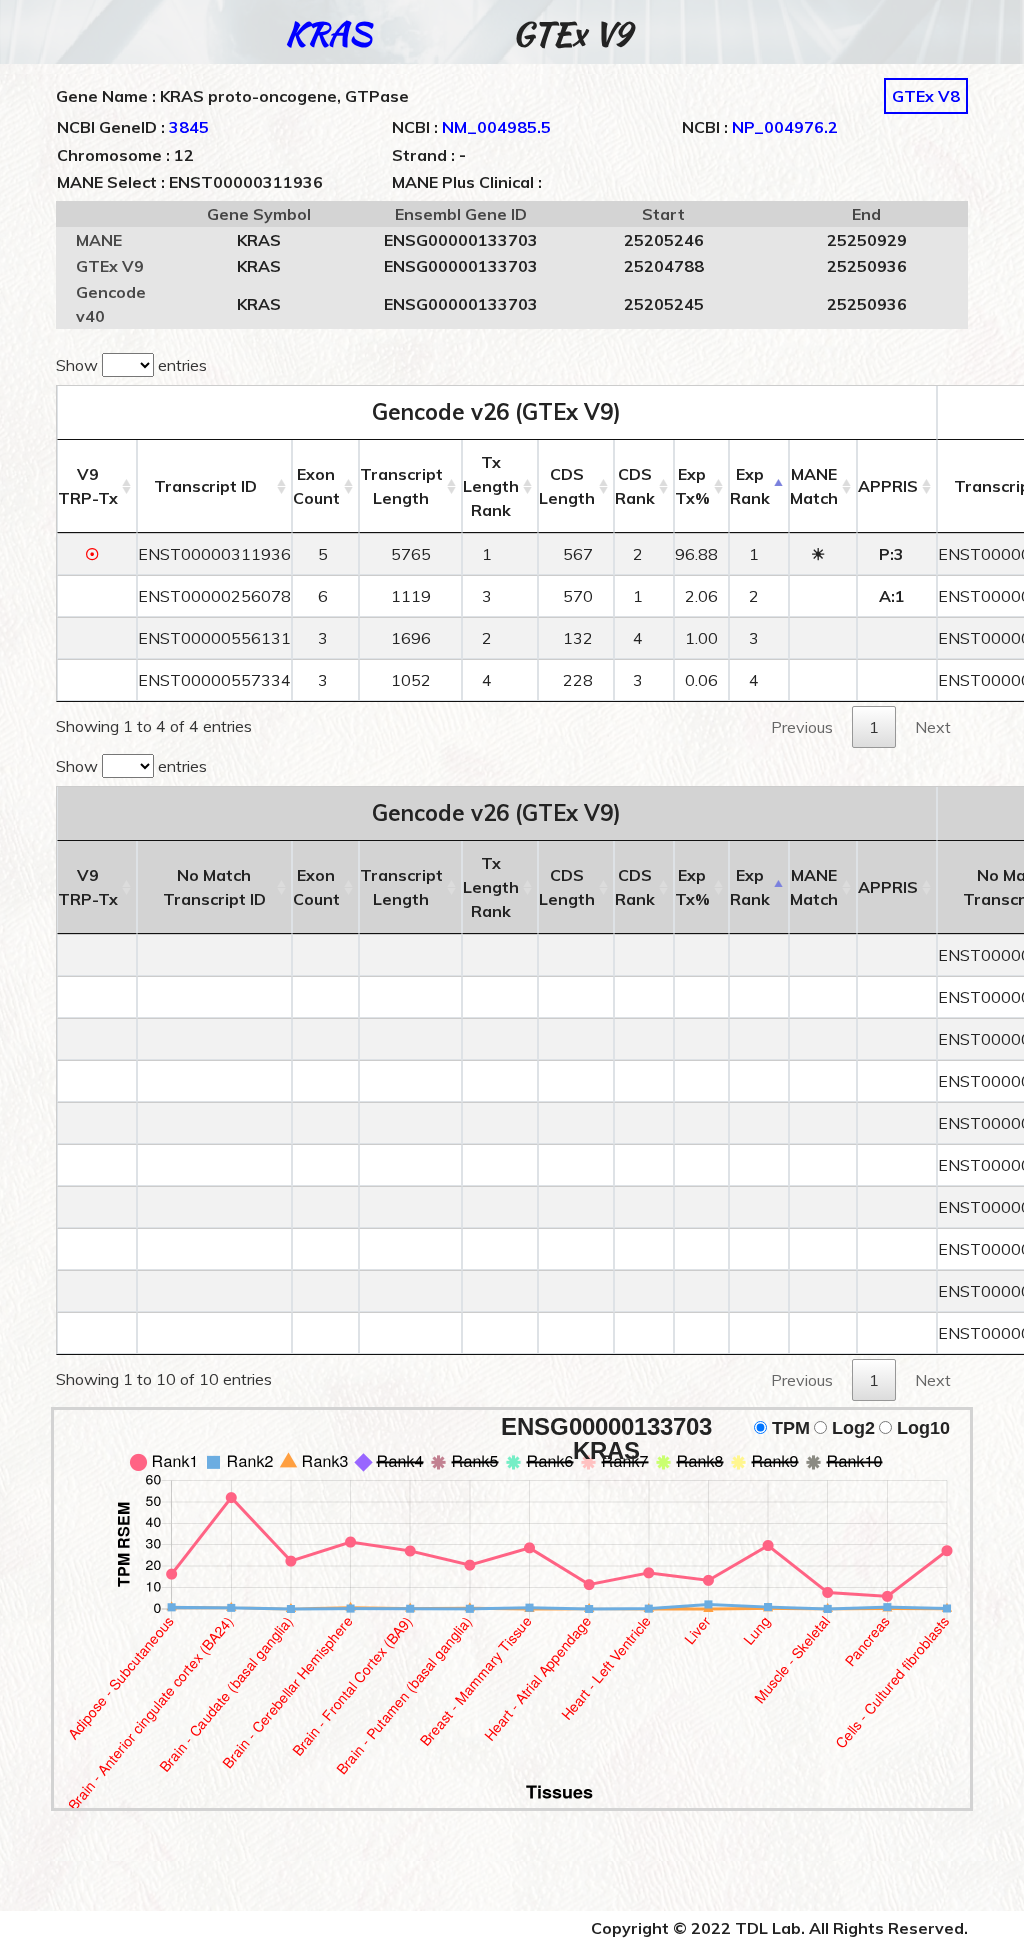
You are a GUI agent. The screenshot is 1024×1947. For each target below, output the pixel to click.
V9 (88, 486)
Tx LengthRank (491, 486)
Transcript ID (205, 486)
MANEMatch (814, 486)
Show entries (131, 365)
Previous (802, 727)
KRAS (328, 33)
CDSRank (635, 486)
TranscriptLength (401, 486)
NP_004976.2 (785, 127)
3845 (189, 127)
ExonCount (316, 486)
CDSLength (567, 486)
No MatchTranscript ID (214, 887)
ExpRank (750, 486)
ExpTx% (692, 486)
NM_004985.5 (496, 127)
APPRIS (888, 486)
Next (933, 727)
